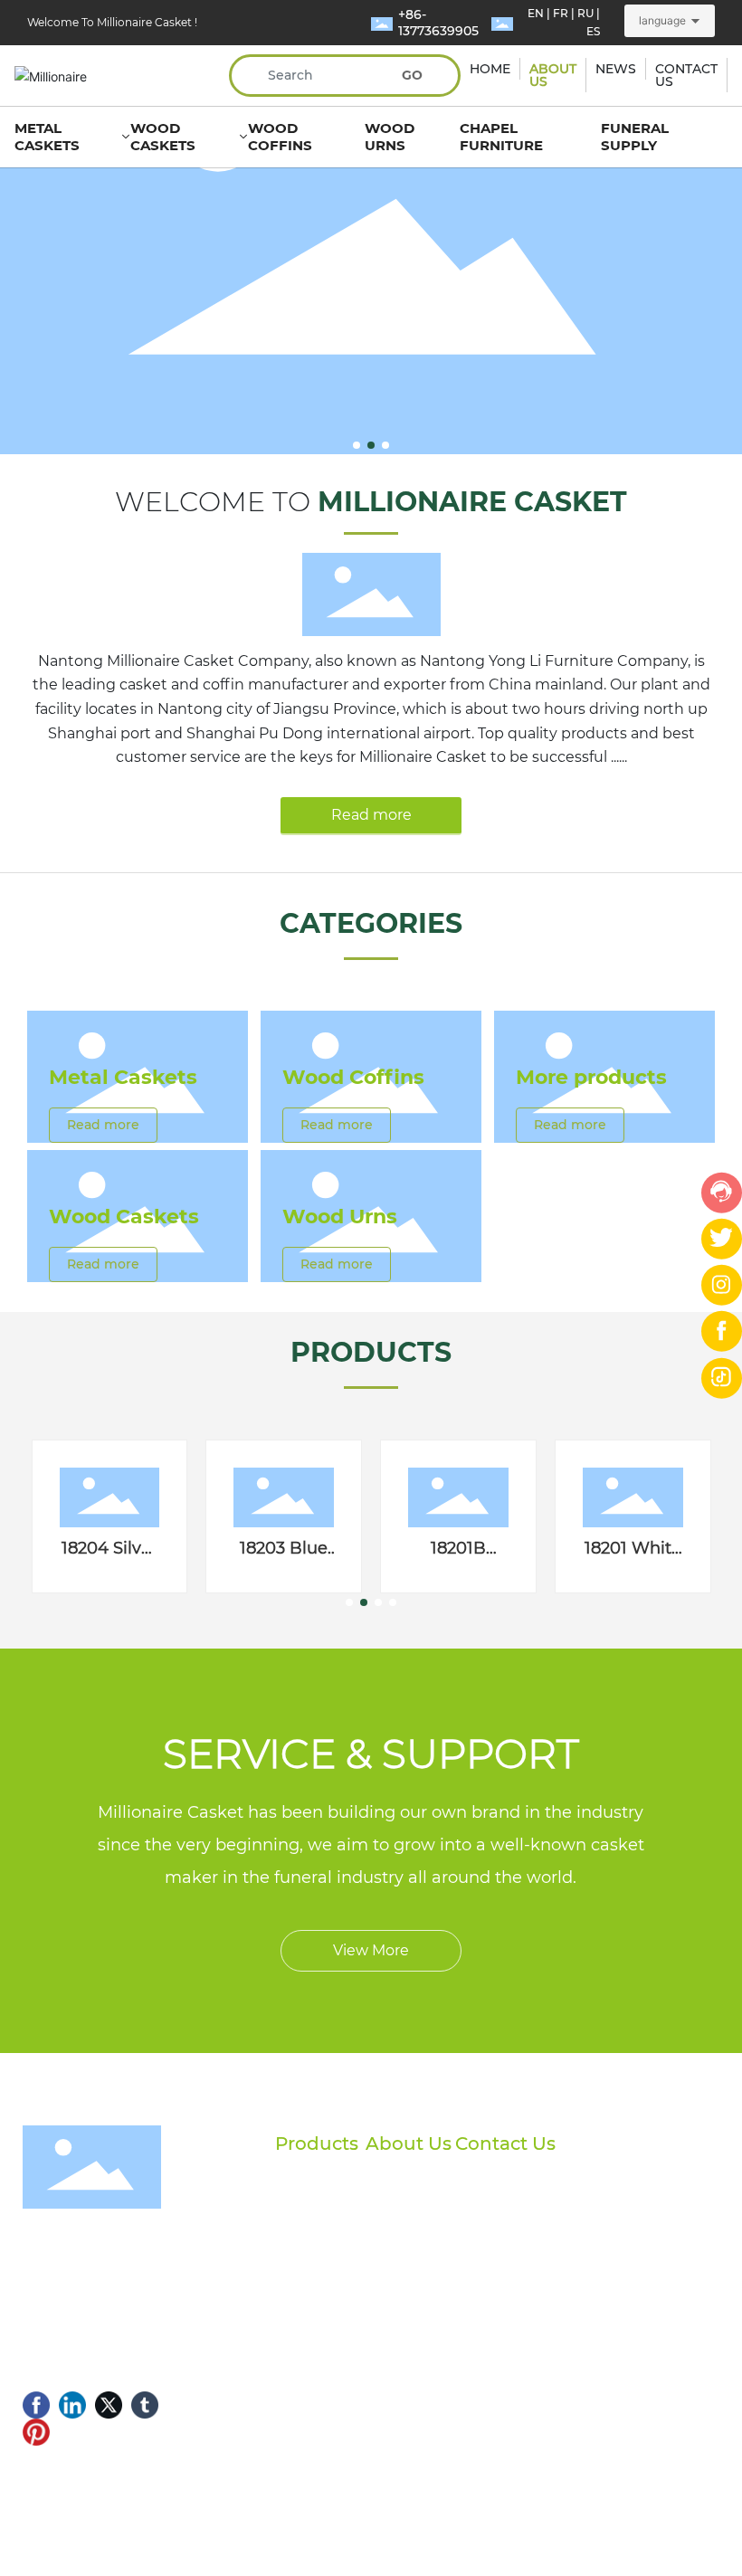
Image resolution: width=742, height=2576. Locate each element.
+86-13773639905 (438, 23)
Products (317, 2143)
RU (585, 13)
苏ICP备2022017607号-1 (98, 2524)
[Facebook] (36, 2405)
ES (593, 31)
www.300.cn (549, 2512)
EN (536, 13)
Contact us (400, 2267)
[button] (357, 445)
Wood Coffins (353, 1077)
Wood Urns (340, 1217)
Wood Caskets (124, 1217)
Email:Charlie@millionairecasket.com (599, 2306)
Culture (390, 2237)
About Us (409, 2143)
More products (591, 1077)
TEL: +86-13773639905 (547, 2274)
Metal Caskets (123, 1077)
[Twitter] (109, 2405)
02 (144, 253)
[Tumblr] (145, 2405)
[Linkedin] (72, 2405)
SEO (407, 2512)
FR (561, 13)
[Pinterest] (36, 2432)
